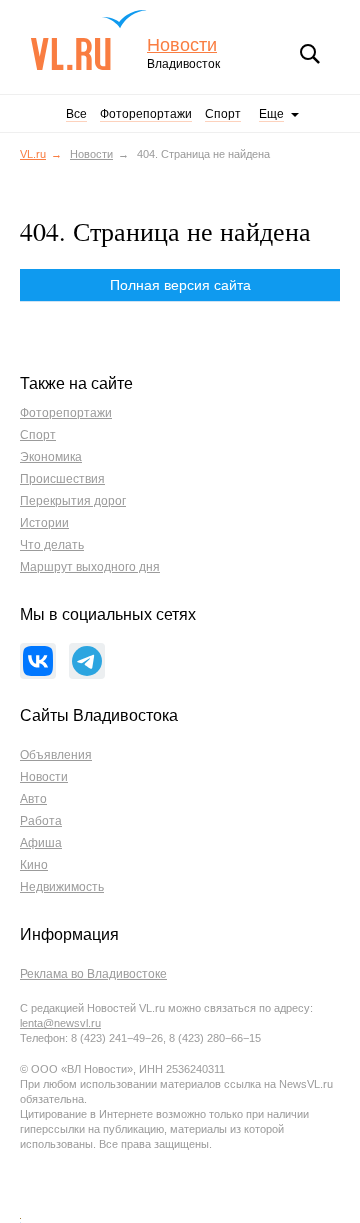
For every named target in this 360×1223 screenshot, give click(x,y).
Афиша (41, 843)
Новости (182, 45)
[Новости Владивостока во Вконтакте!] (38, 661)
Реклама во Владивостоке (93, 974)
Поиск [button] (310, 54)
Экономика (51, 457)
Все (76, 114)
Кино (34, 865)
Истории (44, 523)
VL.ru (88, 40)
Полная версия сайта (180, 285)
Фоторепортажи (146, 114)
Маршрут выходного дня (90, 567)
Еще (271, 114)
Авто (33, 799)
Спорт (223, 114)
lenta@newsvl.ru (60, 1023)
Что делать (52, 545)
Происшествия (62, 479)
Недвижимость (62, 887)
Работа (41, 821)
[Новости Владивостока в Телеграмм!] (87, 661)
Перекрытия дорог (73, 501)
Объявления (56, 755)
